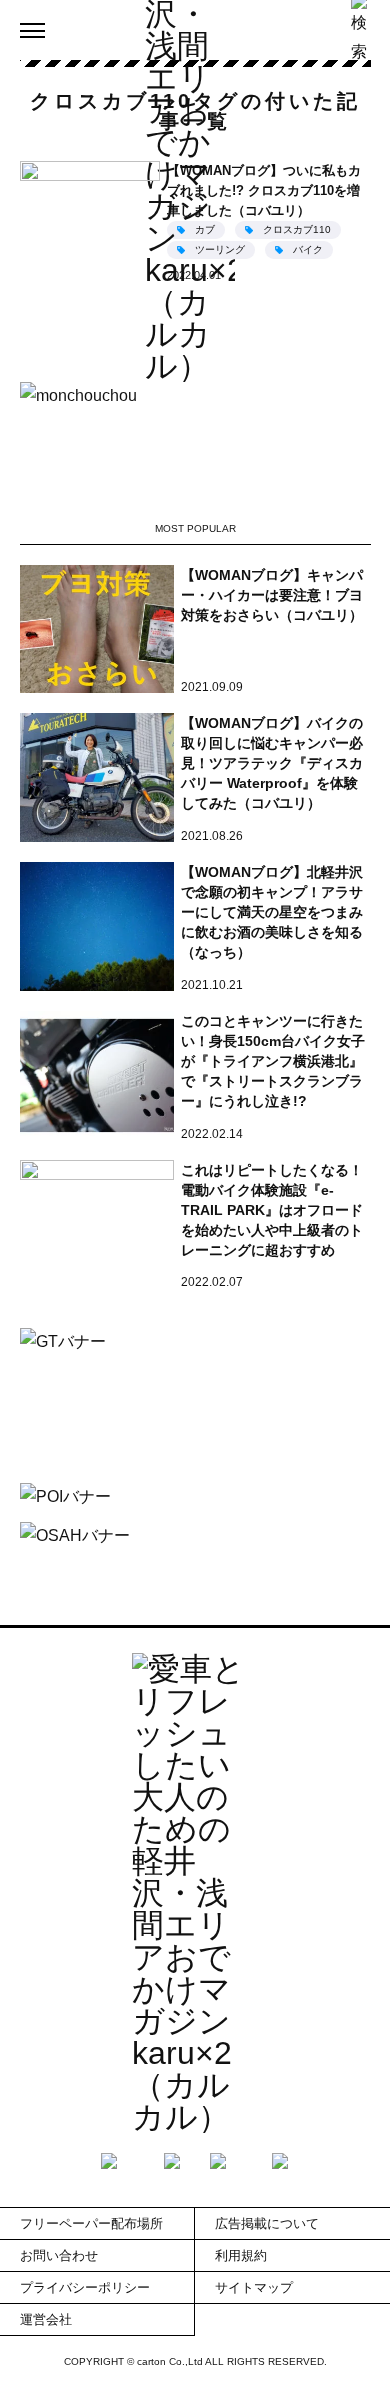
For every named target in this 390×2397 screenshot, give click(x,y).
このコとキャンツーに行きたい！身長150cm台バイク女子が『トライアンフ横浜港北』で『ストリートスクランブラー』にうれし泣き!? (273, 1061)
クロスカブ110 (297, 229)
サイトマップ (254, 2287)
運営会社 (46, 2319)
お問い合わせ (59, 2255)
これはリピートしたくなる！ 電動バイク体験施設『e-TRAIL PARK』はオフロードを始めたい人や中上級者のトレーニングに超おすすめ (272, 1210)
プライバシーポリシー (85, 2287)
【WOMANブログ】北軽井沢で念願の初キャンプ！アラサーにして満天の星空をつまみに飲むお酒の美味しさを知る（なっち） (272, 912)
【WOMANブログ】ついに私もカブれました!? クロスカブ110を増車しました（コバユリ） (264, 190)
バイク (308, 249)
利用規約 (241, 2255)
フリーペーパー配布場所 (91, 2223)
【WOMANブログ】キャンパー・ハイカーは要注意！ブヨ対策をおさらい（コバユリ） (272, 595)
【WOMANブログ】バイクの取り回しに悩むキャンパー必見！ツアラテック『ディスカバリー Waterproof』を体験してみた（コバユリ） (272, 763)
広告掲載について (267, 2223)
